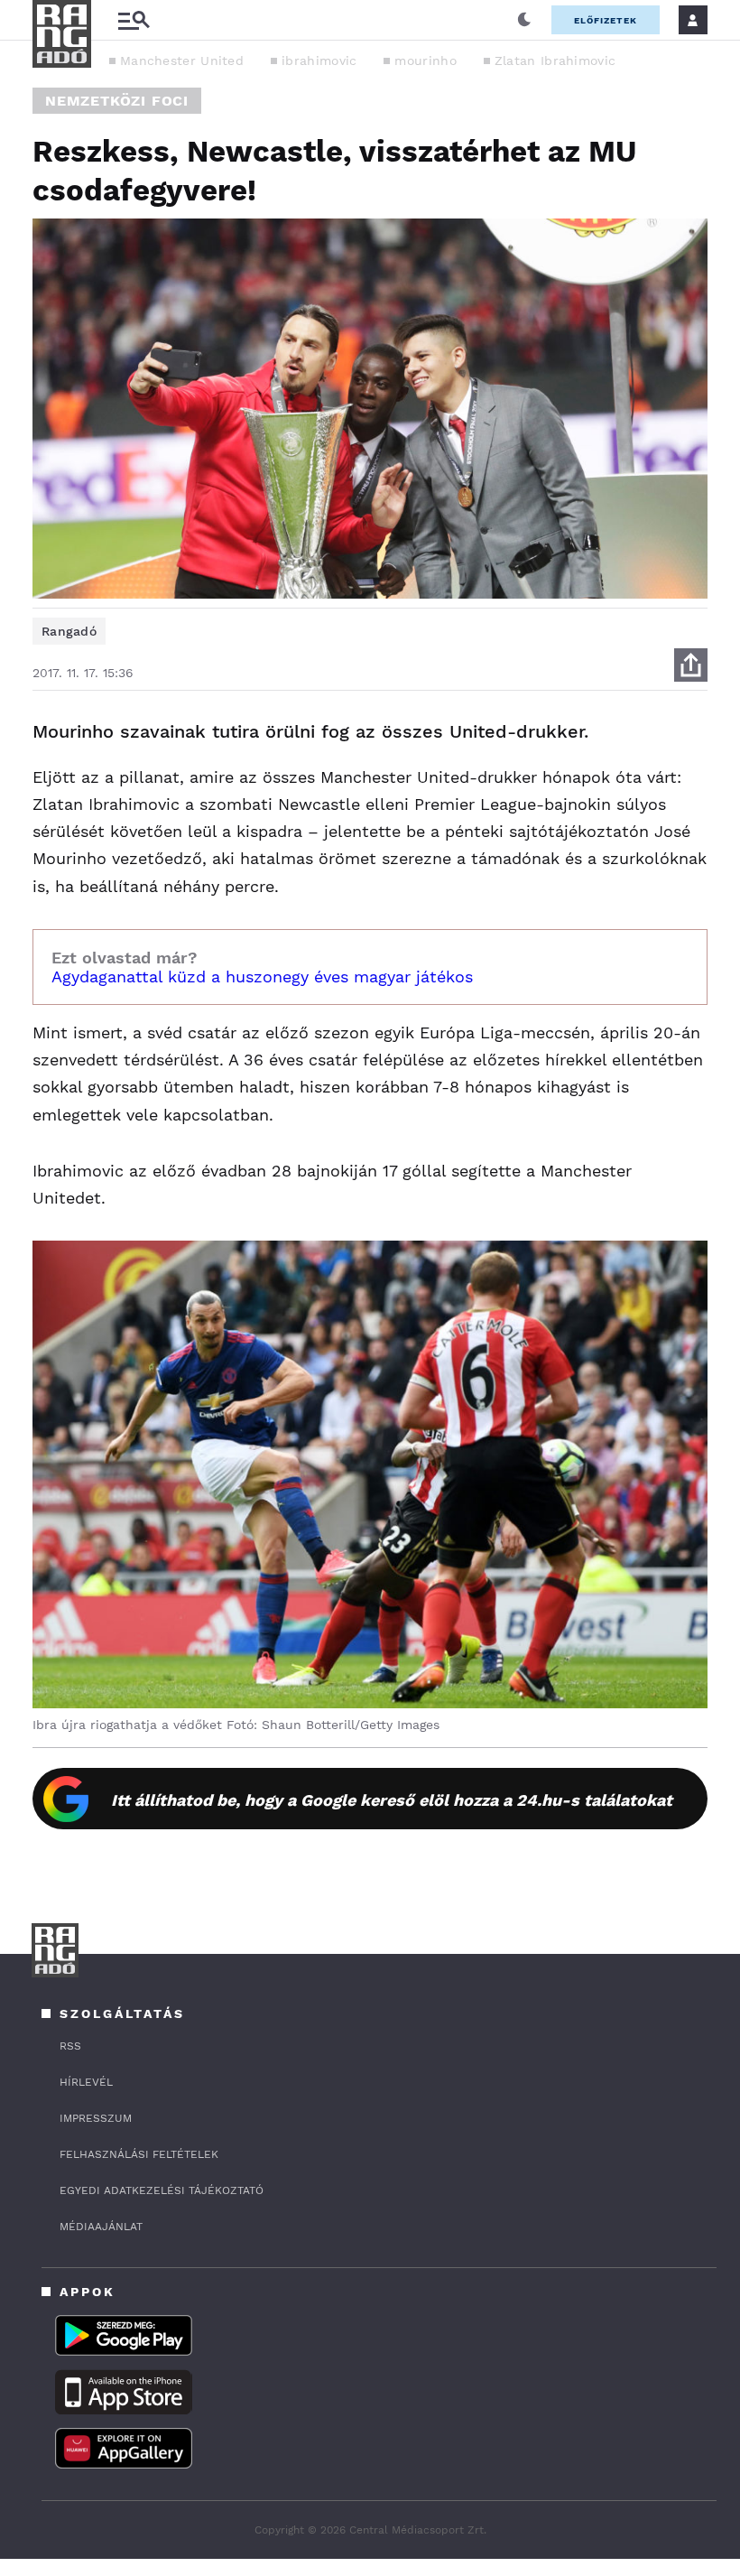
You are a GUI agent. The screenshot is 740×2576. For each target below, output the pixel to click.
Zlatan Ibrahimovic (555, 60)
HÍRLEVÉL (86, 2082)
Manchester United (182, 60)
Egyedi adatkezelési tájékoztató (162, 2190)
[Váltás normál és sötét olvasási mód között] (524, 20)
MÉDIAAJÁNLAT (101, 2227)
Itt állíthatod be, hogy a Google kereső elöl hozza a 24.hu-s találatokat (392, 1800)
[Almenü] (134, 20)
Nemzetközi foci (117, 101)
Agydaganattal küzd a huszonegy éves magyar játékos (262, 976)
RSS (70, 2046)
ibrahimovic (319, 60)
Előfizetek (606, 20)
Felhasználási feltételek (139, 2154)
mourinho (425, 60)
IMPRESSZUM (96, 2118)
